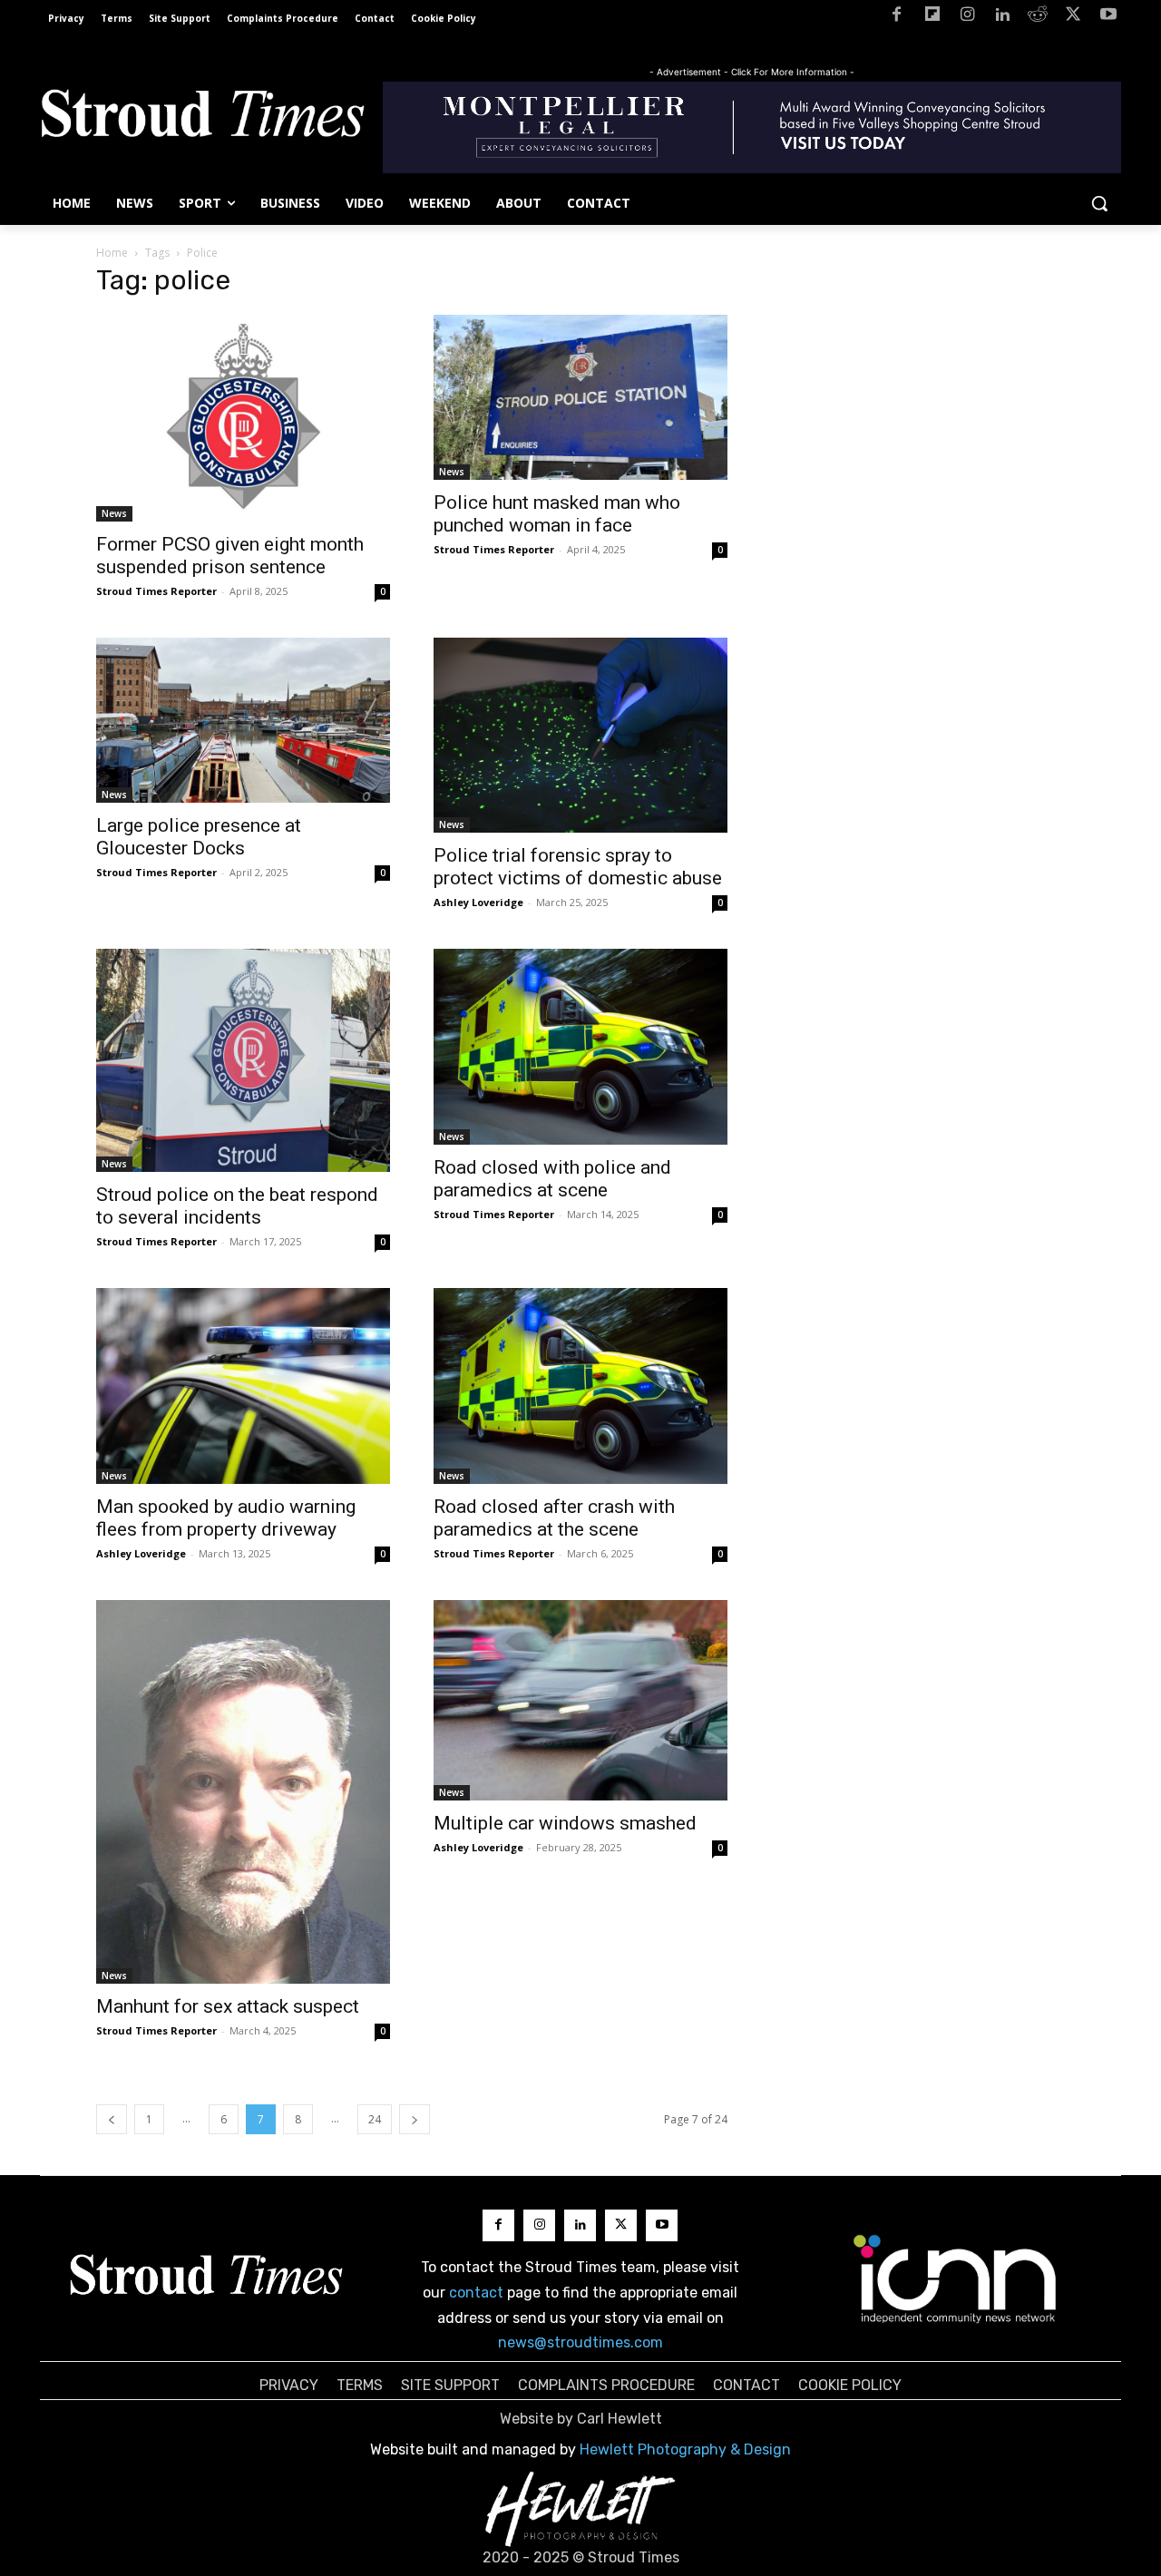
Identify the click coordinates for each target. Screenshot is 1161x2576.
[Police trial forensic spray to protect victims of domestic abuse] (580, 736)
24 (375, 2119)
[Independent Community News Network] (956, 2278)
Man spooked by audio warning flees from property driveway (226, 1518)
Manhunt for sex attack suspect (228, 2006)
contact (476, 2293)
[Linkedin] (1003, 18)
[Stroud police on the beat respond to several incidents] (243, 1060)
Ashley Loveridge (478, 902)
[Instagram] (967, 18)
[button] (1099, 203)
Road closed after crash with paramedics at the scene (554, 1518)
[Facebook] (897, 18)
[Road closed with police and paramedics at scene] (580, 1047)
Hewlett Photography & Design (685, 2449)
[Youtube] (1108, 18)
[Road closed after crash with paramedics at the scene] (580, 1386)
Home (112, 253)
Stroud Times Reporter (156, 591)
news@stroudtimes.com (580, 2342)
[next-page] (415, 2119)
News (114, 513)
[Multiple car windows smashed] (580, 1700)
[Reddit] (1038, 18)
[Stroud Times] (202, 118)
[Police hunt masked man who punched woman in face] (580, 397)
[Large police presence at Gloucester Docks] (243, 720)
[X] (1073, 18)
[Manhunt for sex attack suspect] (243, 1792)
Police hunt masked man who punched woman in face (557, 514)
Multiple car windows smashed (565, 1823)
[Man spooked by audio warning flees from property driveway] (243, 1386)
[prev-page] (112, 2119)
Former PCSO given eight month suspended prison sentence (230, 556)
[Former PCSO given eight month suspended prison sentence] (243, 418)
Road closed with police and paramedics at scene (552, 1179)
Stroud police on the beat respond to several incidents (237, 1206)
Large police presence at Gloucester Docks (199, 837)
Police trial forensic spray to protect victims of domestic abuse (578, 867)
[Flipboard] (932, 18)
